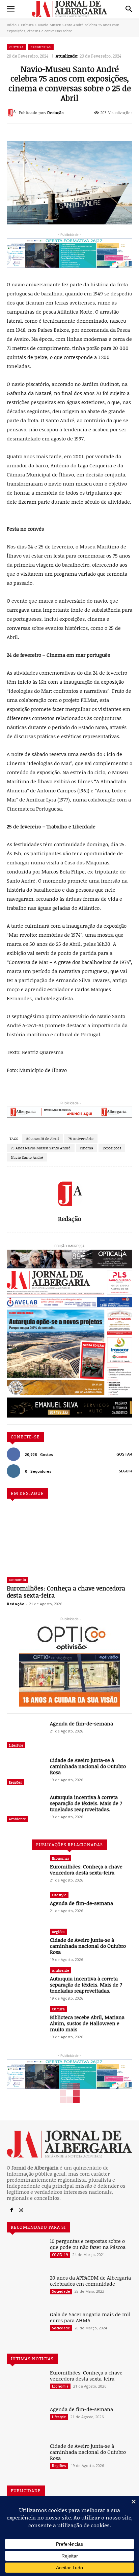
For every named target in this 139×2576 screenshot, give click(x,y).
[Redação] (13, 112)
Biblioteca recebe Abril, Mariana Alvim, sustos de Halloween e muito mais (87, 2023)
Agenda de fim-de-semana (81, 1723)
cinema (87, 1148)
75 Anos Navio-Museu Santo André (41, 1148)
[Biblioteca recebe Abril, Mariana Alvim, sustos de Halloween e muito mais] (26, 2021)
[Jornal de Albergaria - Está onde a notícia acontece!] (69, 9)
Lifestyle (16, 1745)
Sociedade (61, 2291)
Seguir (126, 1471)
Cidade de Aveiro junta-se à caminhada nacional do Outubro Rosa (88, 1766)
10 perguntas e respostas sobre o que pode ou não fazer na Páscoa (88, 2244)
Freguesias (41, 47)
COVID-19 (60, 2255)
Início (12, 25)
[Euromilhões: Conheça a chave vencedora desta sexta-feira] (69, 1539)
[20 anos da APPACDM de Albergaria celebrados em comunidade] (26, 2289)
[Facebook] (11, 2210)
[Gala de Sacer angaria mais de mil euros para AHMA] (26, 2326)
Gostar (124, 1454)
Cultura (27, 25)
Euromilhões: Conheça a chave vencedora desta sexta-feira (66, 1592)
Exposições (112, 1148)
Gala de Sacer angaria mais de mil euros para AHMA (90, 2317)
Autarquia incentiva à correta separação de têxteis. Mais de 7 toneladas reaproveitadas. (86, 1803)
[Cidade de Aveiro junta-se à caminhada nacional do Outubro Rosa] (26, 1772)
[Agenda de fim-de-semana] (26, 1735)
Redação (55, 113)
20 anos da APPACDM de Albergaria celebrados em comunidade (90, 2281)
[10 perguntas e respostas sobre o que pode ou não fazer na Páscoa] (26, 2253)
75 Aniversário (81, 1138)
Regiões (15, 1782)
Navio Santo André (27, 1157)
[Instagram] (21, 2210)
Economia (17, 1580)
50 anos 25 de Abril (43, 1138)
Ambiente (17, 1819)
